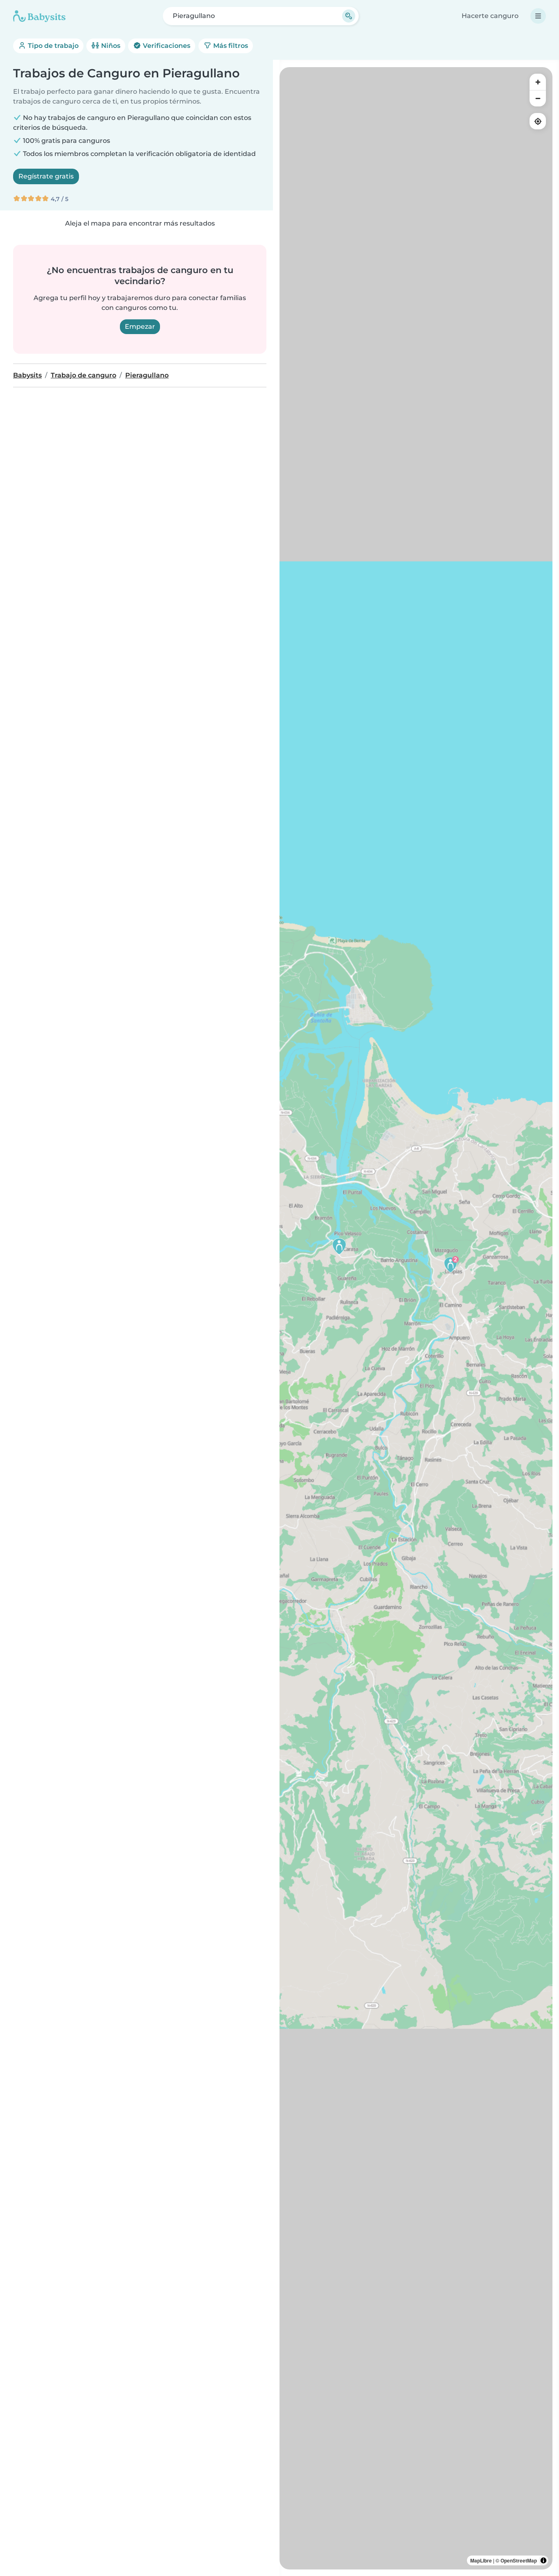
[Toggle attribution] (543, 2560)
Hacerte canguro (490, 16)
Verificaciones (166, 46)
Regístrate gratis (46, 176)
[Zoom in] (538, 82)
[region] (416, 1318)
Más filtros (230, 46)
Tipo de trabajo (52, 46)
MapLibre (481, 2560)
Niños (110, 46)
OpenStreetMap (519, 2560)
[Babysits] (39, 16)
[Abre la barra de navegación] (538, 16)
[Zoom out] (538, 98)
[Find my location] (538, 121)
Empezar (140, 327)
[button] (451, 1264)
